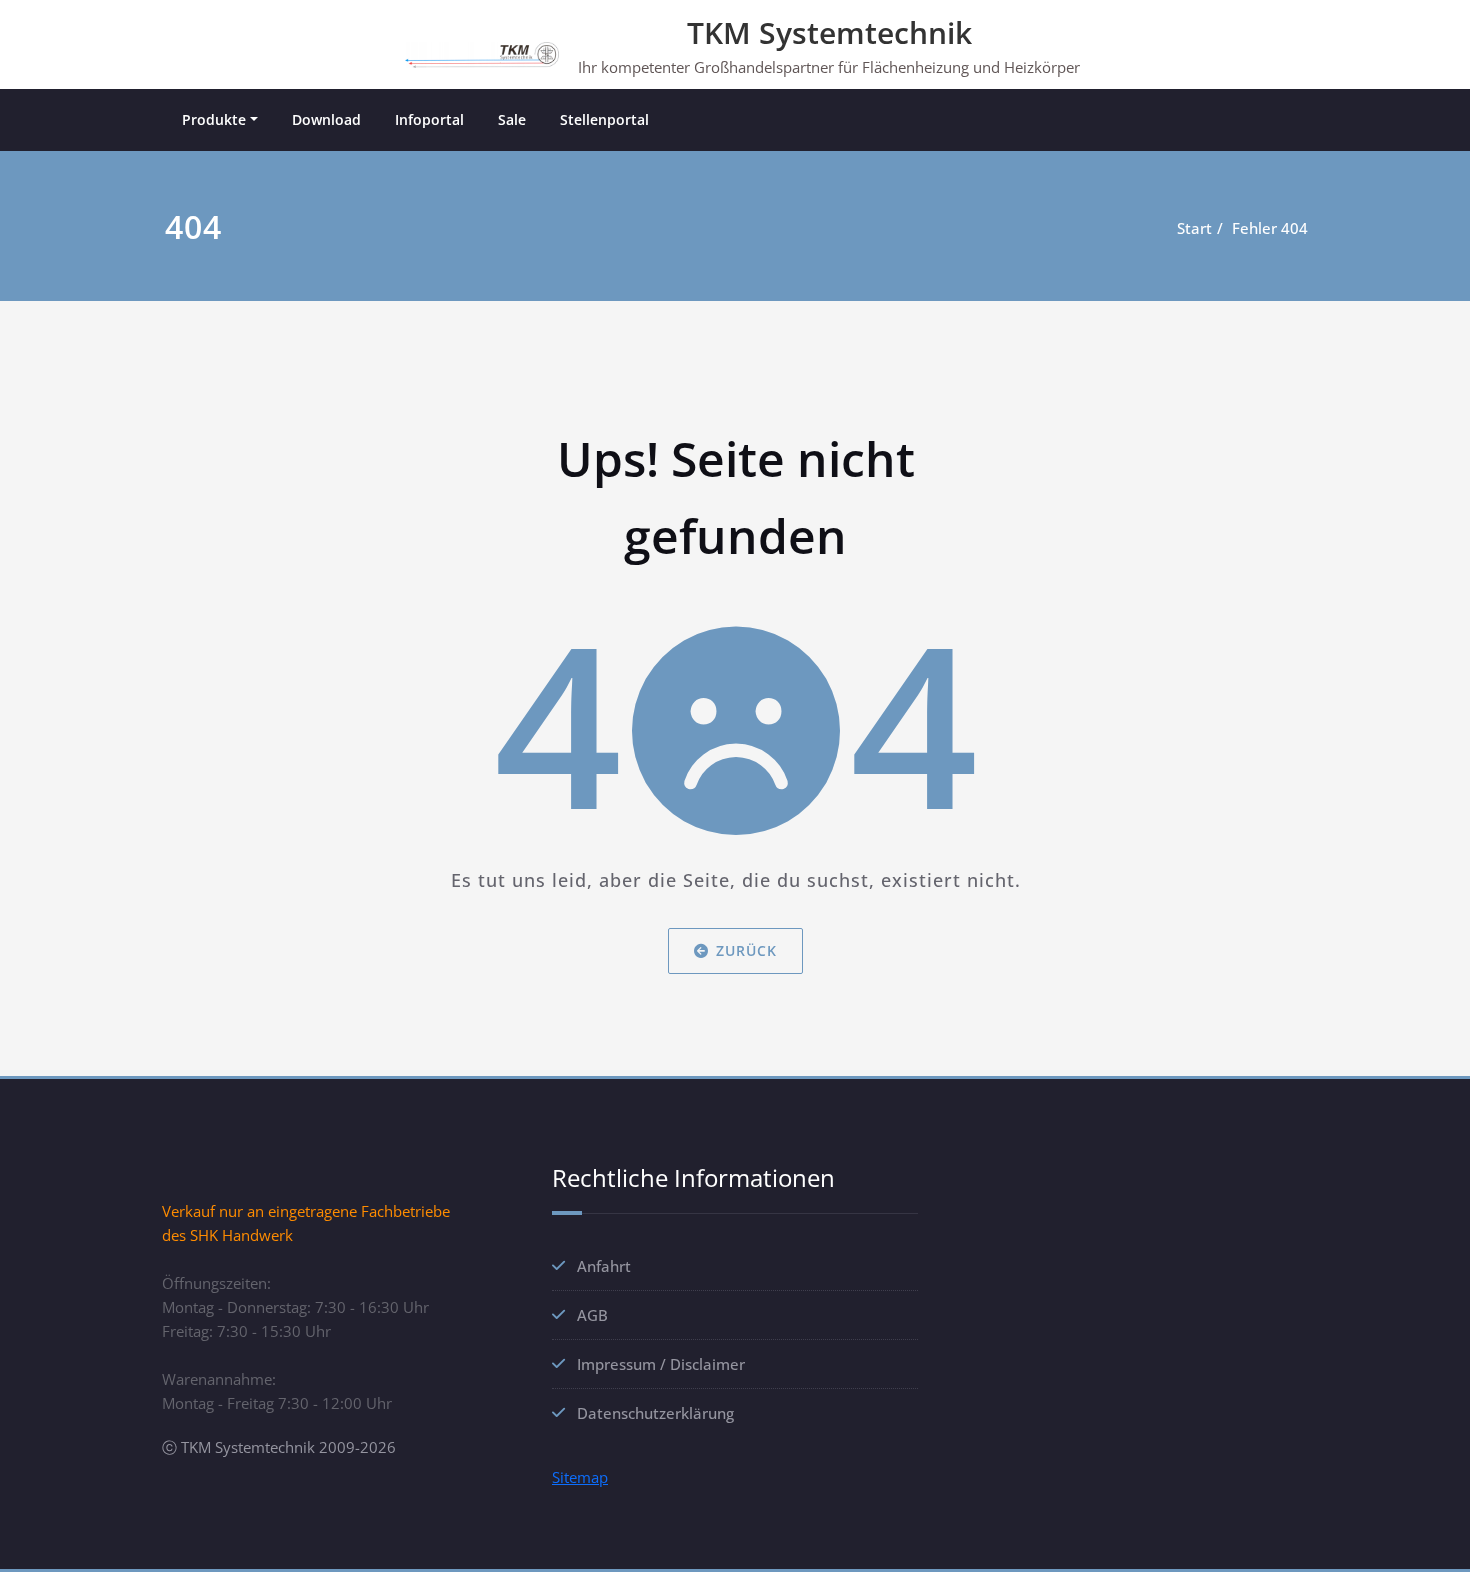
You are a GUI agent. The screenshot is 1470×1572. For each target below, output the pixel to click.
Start (1194, 228)
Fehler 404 (1270, 228)
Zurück (746, 949)
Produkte (214, 119)
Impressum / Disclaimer (661, 1364)
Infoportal (429, 119)
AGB (592, 1315)
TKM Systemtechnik (829, 32)
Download (326, 119)
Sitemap (580, 1477)
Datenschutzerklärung (655, 1413)
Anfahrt (604, 1266)
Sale (512, 119)
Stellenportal (604, 119)
